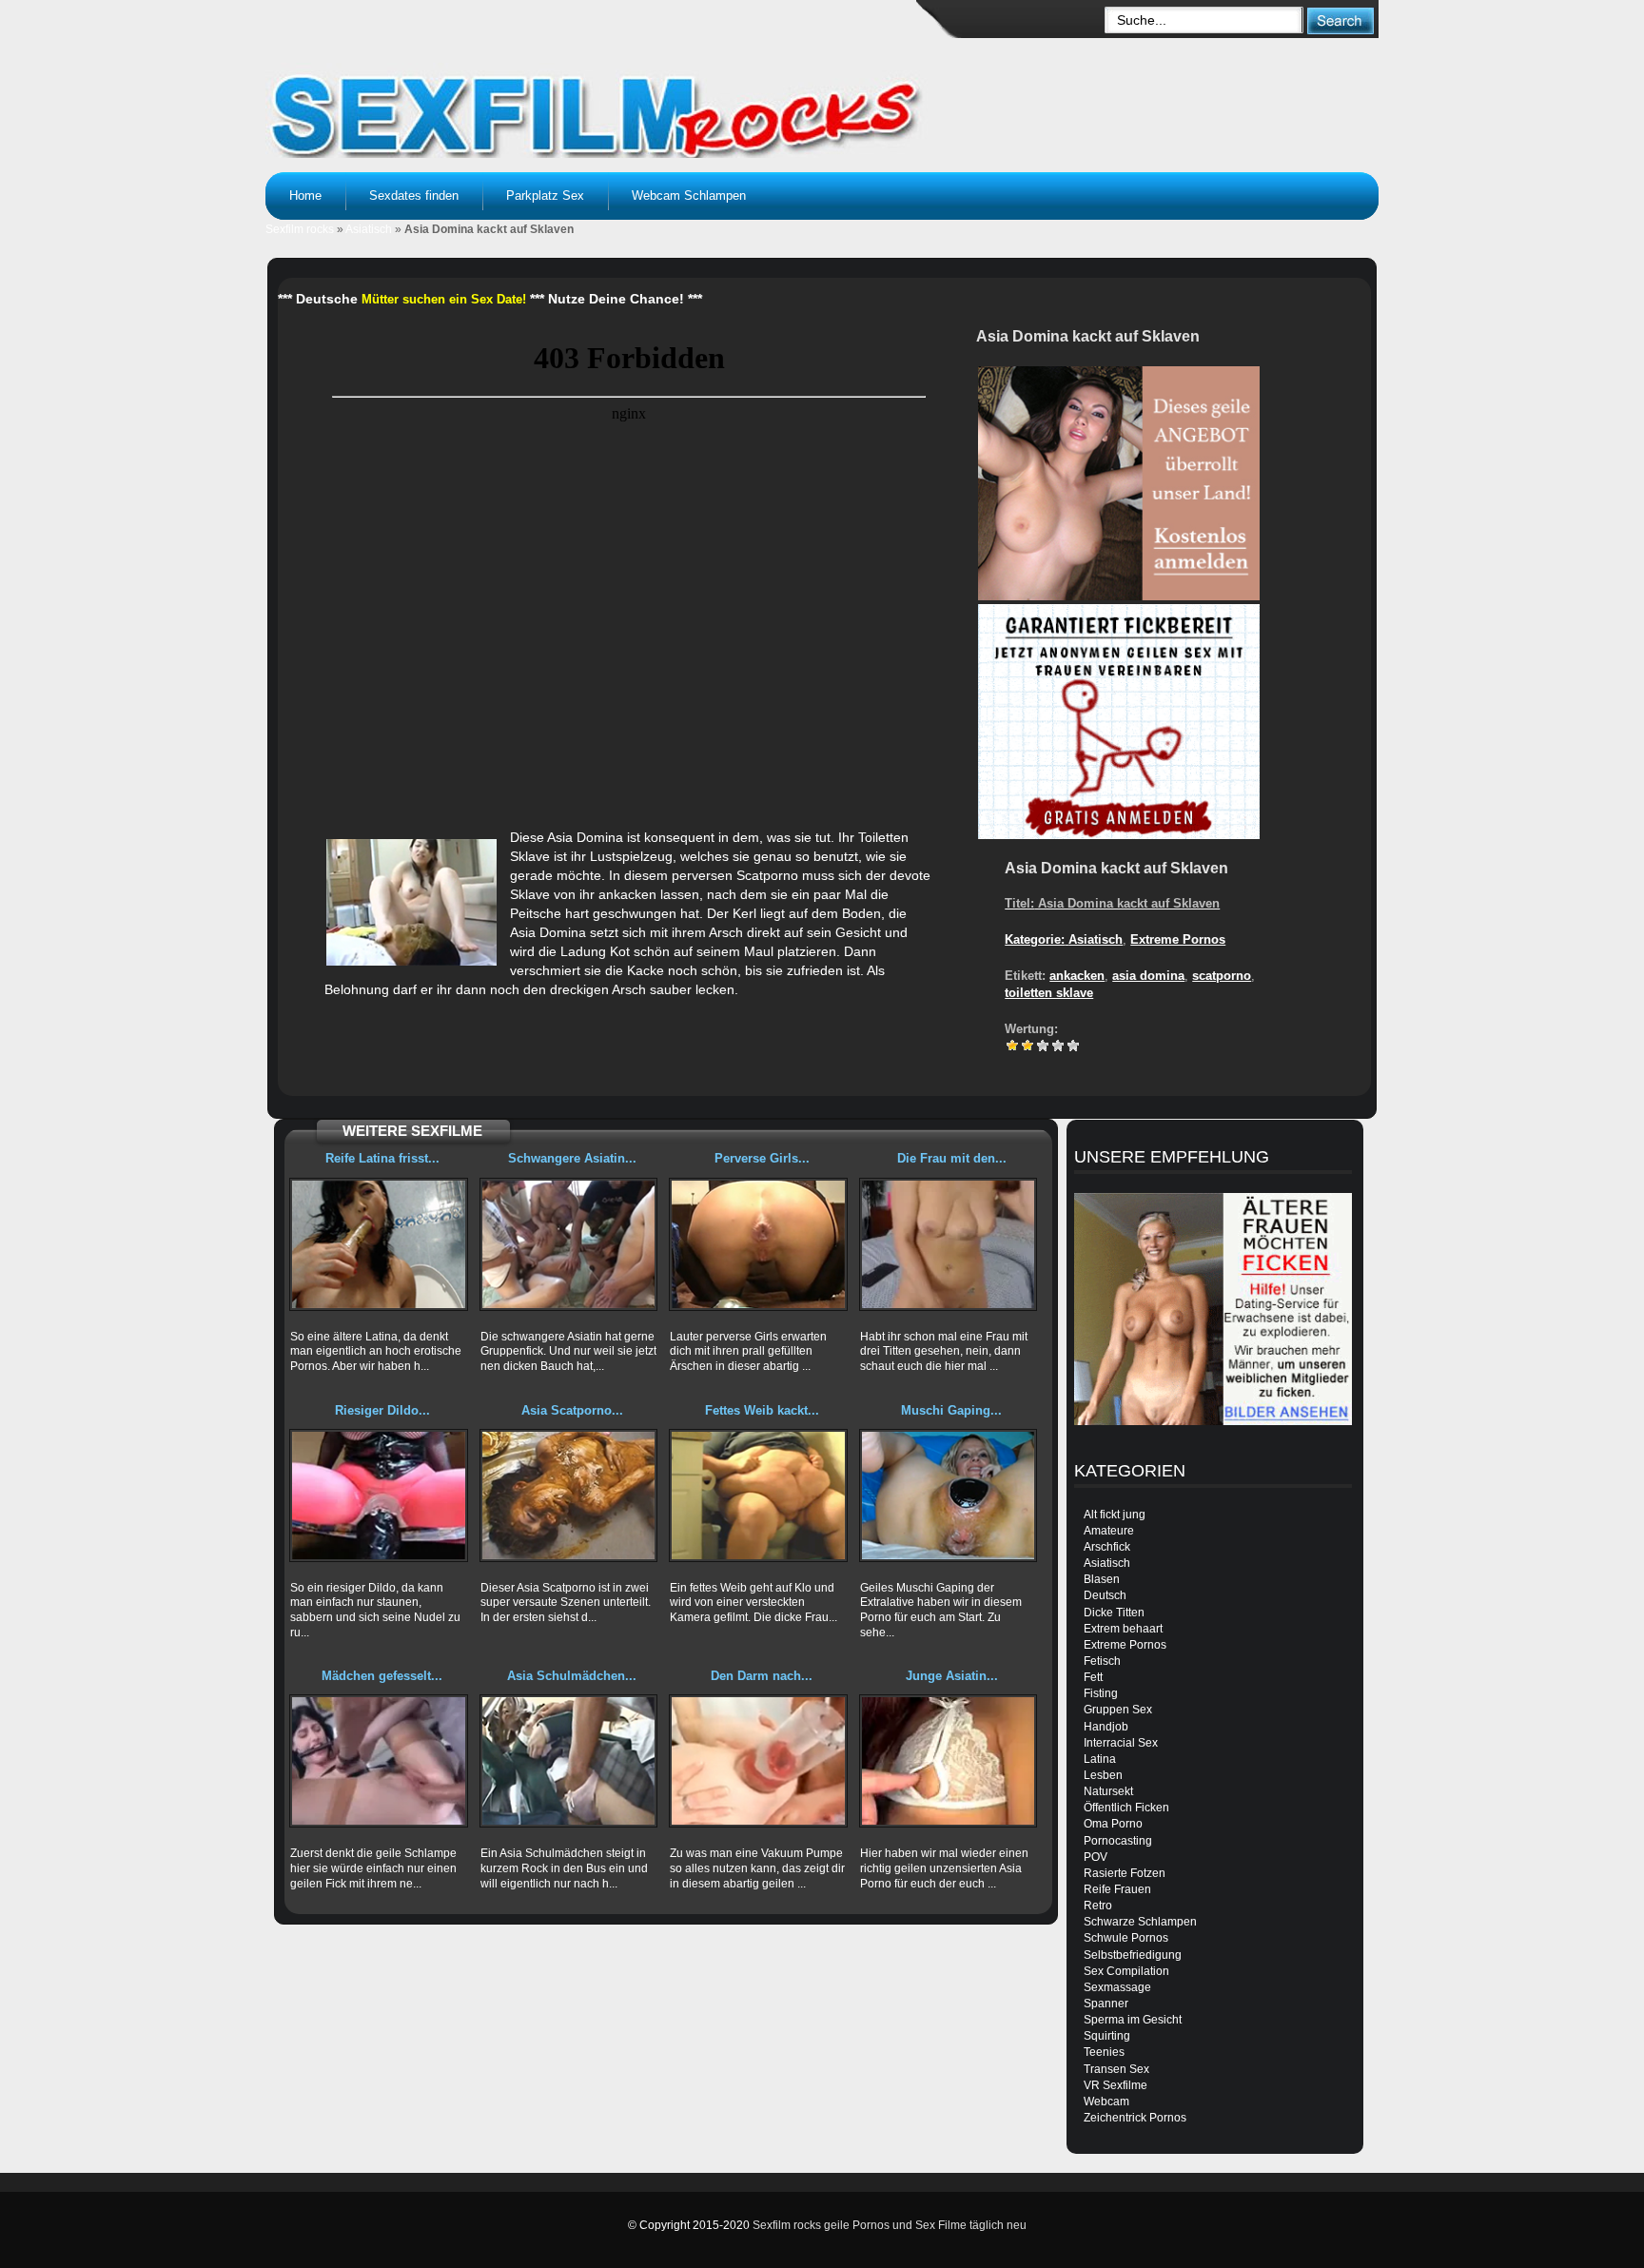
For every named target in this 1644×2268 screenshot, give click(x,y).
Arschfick (1107, 1547)
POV (1096, 1857)
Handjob (1106, 1727)
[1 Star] (1012, 1046)
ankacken (1077, 976)
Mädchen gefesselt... (382, 1676)
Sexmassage (1117, 1987)
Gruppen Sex (1118, 1710)
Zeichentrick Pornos (1135, 2118)
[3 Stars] (1043, 1046)
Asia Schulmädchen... (572, 1676)
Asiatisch (369, 229)
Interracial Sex (1121, 1743)
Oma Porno (1113, 1824)
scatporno (1222, 976)
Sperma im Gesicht (1133, 2020)
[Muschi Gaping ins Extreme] (949, 1496)
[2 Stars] (1027, 1046)
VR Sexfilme (1116, 2085)
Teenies (1104, 2052)
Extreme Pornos (1178, 939)
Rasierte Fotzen (1125, 1873)
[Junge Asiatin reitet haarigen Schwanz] (949, 1761)
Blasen (1102, 1579)
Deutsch (1105, 1595)
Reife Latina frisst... (382, 1158)
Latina (1100, 1759)
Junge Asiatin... (952, 1676)
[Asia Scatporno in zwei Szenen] (569, 1496)
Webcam (1106, 2102)
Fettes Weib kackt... (762, 1410)
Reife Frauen (1117, 1889)
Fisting (1101, 1693)
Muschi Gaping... (951, 1410)
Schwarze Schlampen (1140, 1922)
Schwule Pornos (1126, 1938)
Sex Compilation (1126, 1971)
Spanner (1106, 2004)
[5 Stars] (1073, 1046)
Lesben (1103, 1775)
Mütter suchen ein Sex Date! (444, 299)
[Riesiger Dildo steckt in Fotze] (379, 1496)
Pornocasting (1118, 1841)
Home (305, 196)
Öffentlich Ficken (1126, 1808)
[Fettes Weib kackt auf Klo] (758, 1496)
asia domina (1148, 976)
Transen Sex (1116, 2069)
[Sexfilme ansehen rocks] (599, 95)
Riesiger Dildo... (382, 1410)
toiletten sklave (1049, 993)
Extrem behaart (1123, 1629)
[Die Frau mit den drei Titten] (949, 1244)
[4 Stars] (1058, 1046)
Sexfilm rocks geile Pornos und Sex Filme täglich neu (890, 2225)
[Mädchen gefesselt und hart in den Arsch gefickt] (379, 1761)
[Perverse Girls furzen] (758, 1244)
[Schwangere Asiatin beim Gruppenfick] (569, 1244)
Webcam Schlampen (689, 196)
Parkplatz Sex (545, 196)
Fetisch (1102, 1661)
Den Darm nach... (762, 1676)
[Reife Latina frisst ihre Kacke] (379, 1244)
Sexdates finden (414, 196)
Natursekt (1108, 1791)
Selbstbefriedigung (1133, 1955)
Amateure (1109, 1531)
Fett (1093, 1677)
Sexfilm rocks (300, 229)
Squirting (1107, 2036)
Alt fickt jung (1115, 1515)
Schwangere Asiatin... (572, 1158)
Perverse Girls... (762, 1158)
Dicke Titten (1114, 1613)
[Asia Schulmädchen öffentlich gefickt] (569, 1761)
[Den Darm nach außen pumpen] (758, 1761)
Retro (1098, 1906)
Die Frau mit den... (952, 1158)
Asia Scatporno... (572, 1410)
